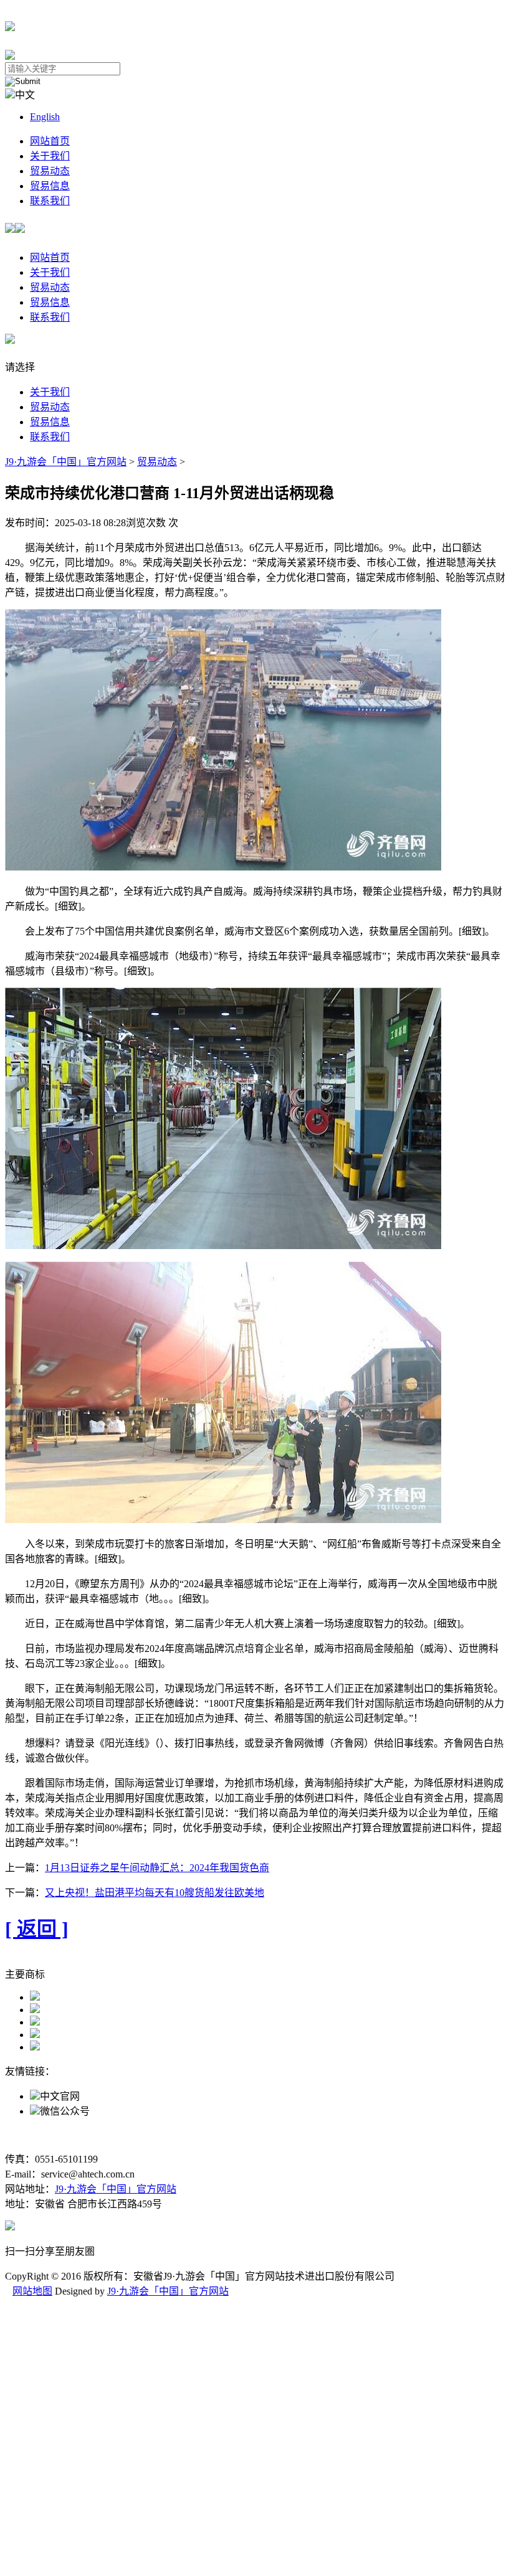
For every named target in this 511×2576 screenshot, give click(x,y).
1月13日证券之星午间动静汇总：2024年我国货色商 (157, 1868)
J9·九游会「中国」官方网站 (66, 462)
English (45, 117)
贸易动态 (50, 171)
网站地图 (32, 2291)
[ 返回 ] (37, 1929)
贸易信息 (50, 186)
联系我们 (50, 201)
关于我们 (50, 156)
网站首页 (50, 141)
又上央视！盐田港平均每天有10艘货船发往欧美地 (155, 1893)
